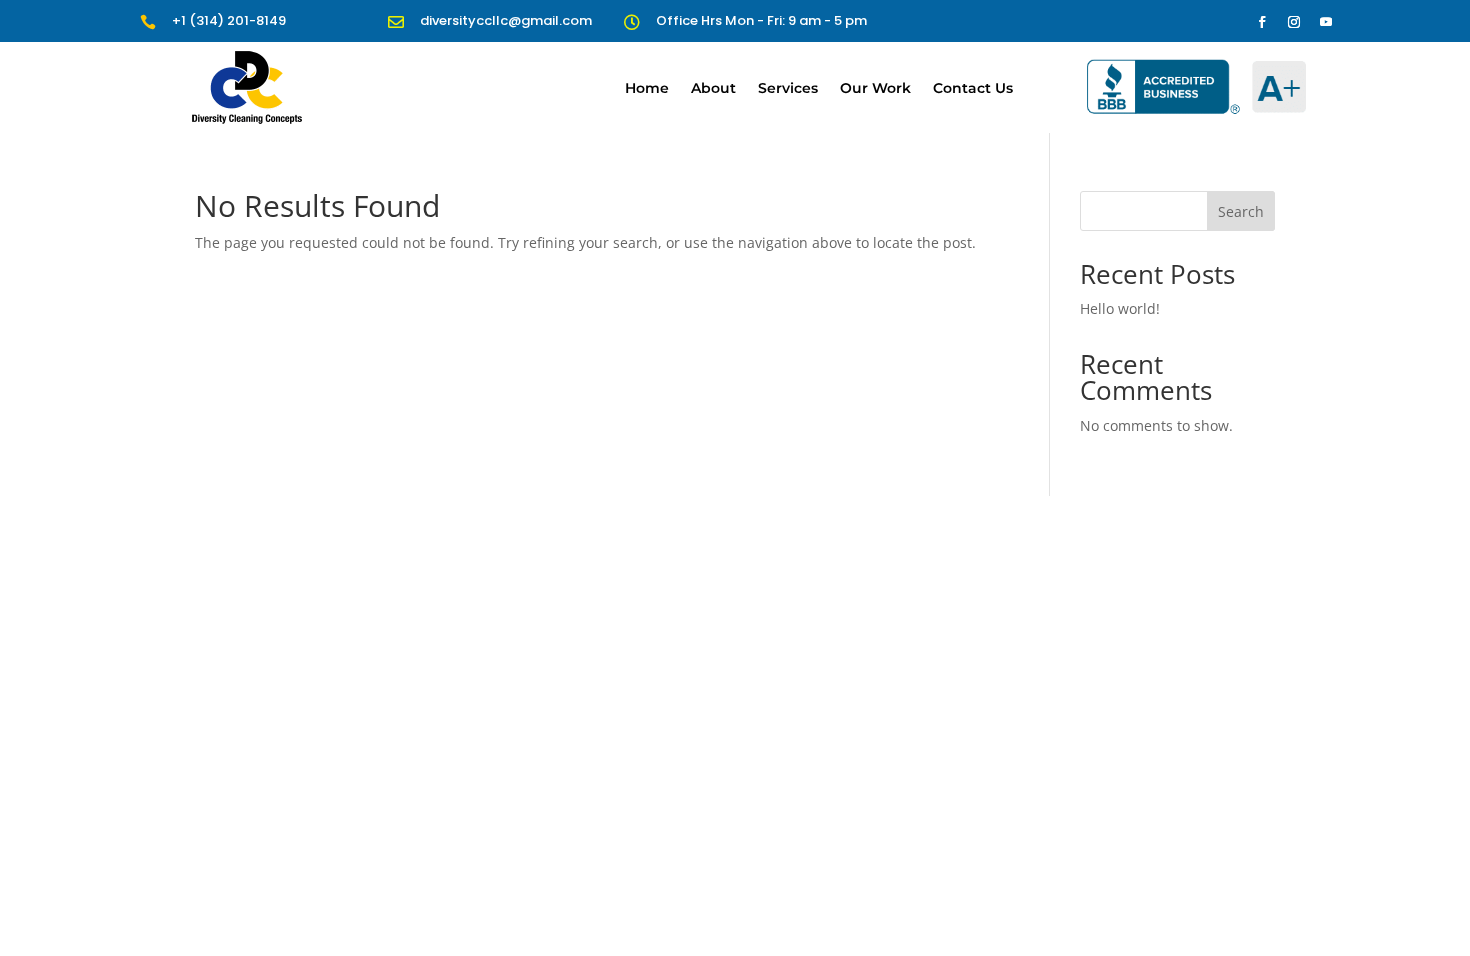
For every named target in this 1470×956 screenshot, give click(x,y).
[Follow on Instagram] (1294, 22)
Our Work (875, 88)
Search (1241, 211)
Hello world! (1120, 308)
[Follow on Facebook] (1262, 22)
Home (647, 88)
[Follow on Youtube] (1326, 22)
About (713, 88)
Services (788, 88)
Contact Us (973, 88)
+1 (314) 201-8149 (229, 20)
